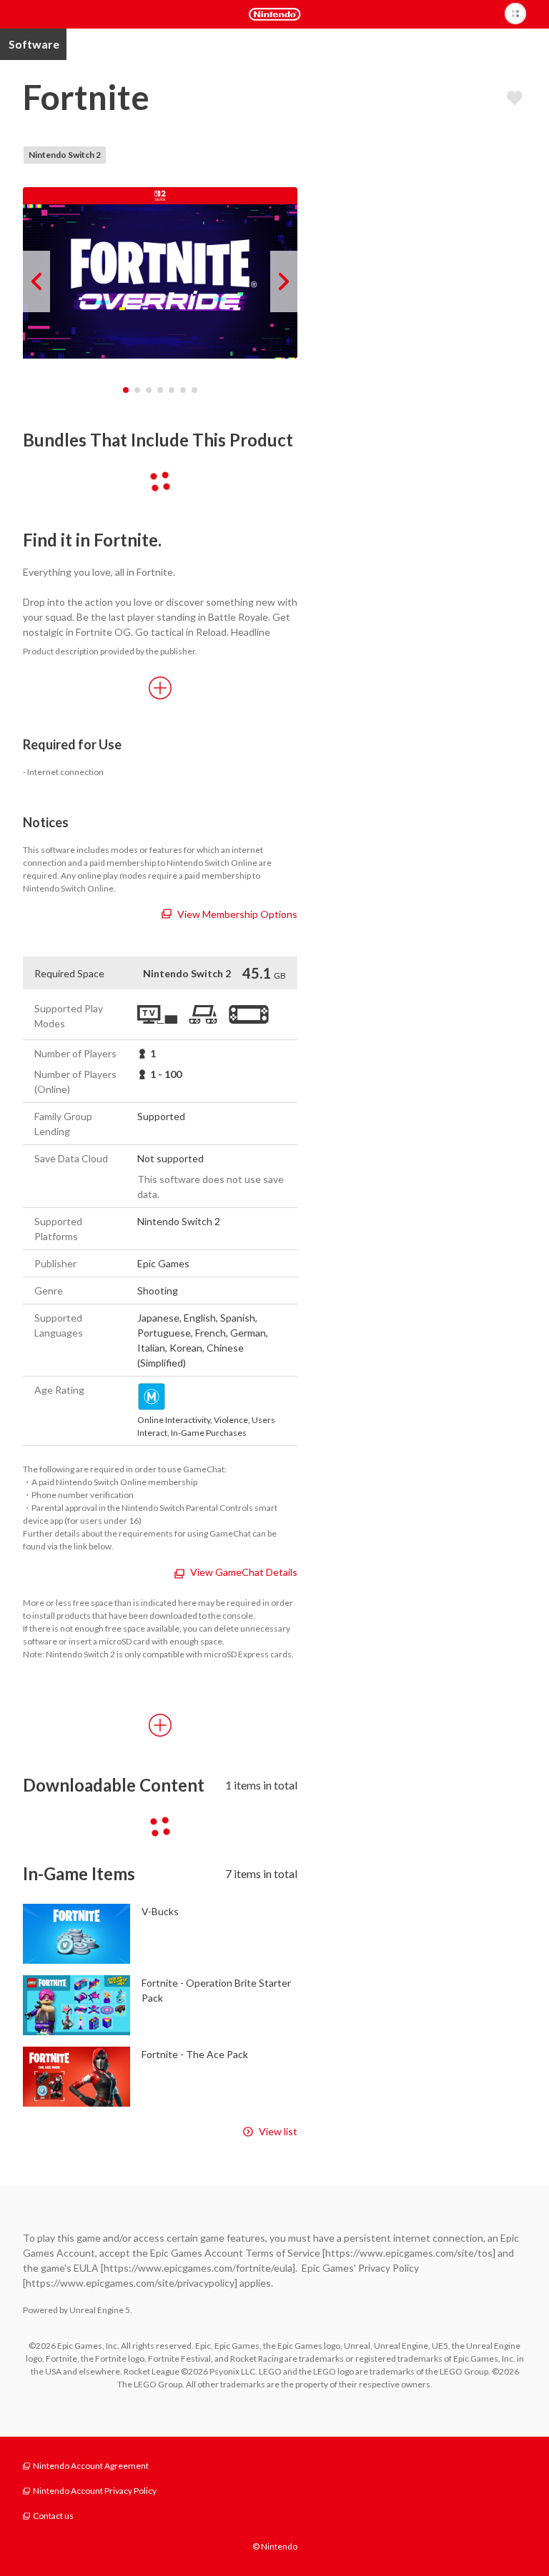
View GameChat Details (244, 1572)
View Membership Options (237, 914)
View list (278, 2131)
